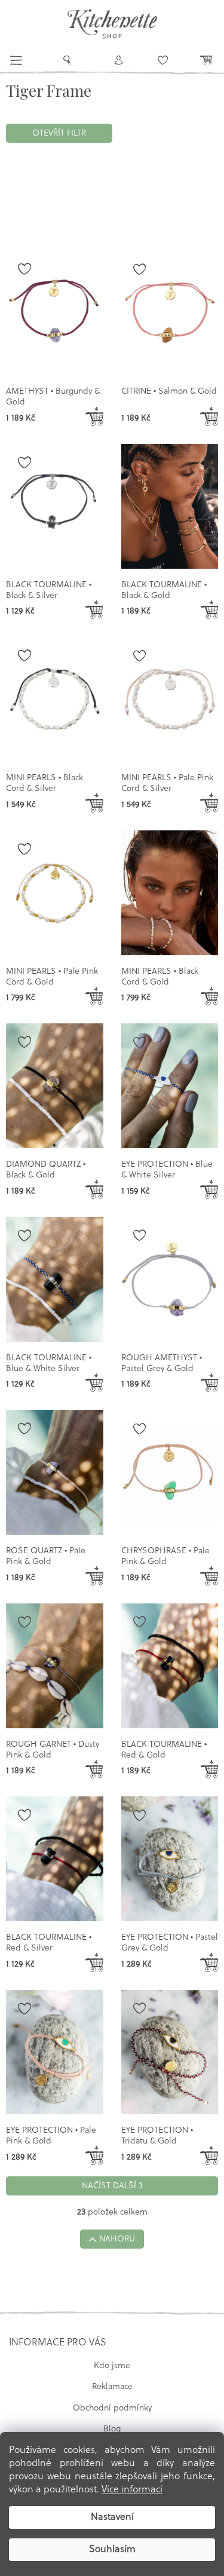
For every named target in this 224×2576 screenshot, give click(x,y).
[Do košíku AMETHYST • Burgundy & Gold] (94, 416)
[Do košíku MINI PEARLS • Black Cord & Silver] (94, 803)
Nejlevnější (33, 191)
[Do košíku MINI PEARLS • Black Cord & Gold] (209, 996)
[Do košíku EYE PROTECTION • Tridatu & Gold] (209, 2155)
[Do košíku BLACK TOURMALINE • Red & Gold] (209, 1770)
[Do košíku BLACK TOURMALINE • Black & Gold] (209, 610)
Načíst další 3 (112, 2186)
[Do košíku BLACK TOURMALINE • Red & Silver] (94, 1962)
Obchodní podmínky (112, 2408)
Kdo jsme (112, 2366)
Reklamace (112, 2387)
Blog (112, 2429)
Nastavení (112, 2517)
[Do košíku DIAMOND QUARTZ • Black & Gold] (94, 1189)
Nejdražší (84, 191)
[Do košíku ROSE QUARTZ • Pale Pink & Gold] (94, 1576)
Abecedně (31, 215)
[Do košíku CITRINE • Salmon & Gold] (209, 416)
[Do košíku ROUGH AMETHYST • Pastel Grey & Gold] (209, 1383)
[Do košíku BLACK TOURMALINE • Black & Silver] (94, 610)
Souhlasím (112, 2550)
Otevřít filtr (59, 134)
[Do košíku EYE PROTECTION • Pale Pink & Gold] (94, 2155)
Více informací (132, 2490)
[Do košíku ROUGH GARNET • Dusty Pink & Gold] (94, 1770)
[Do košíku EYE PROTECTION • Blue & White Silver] (209, 1189)
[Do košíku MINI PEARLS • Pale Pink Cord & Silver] (209, 803)
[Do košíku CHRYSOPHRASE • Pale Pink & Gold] (209, 1576)
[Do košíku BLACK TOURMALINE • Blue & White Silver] (94, 1383)
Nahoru (117, 2239)
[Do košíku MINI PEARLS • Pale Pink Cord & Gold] (94, 996)
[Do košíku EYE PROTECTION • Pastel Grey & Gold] (209, 1962)
